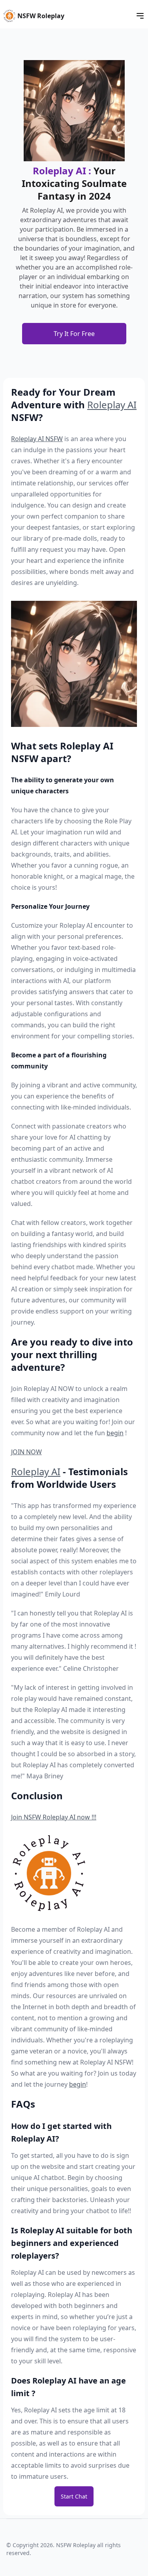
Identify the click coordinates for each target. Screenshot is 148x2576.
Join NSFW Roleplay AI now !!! (54, 1817)
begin (115, 1433)
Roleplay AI (112, 405)
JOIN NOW (26, 1452)
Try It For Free (74, 334)
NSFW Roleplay (41, 16)
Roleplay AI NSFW (37, 439)
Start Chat (74, 2496)
